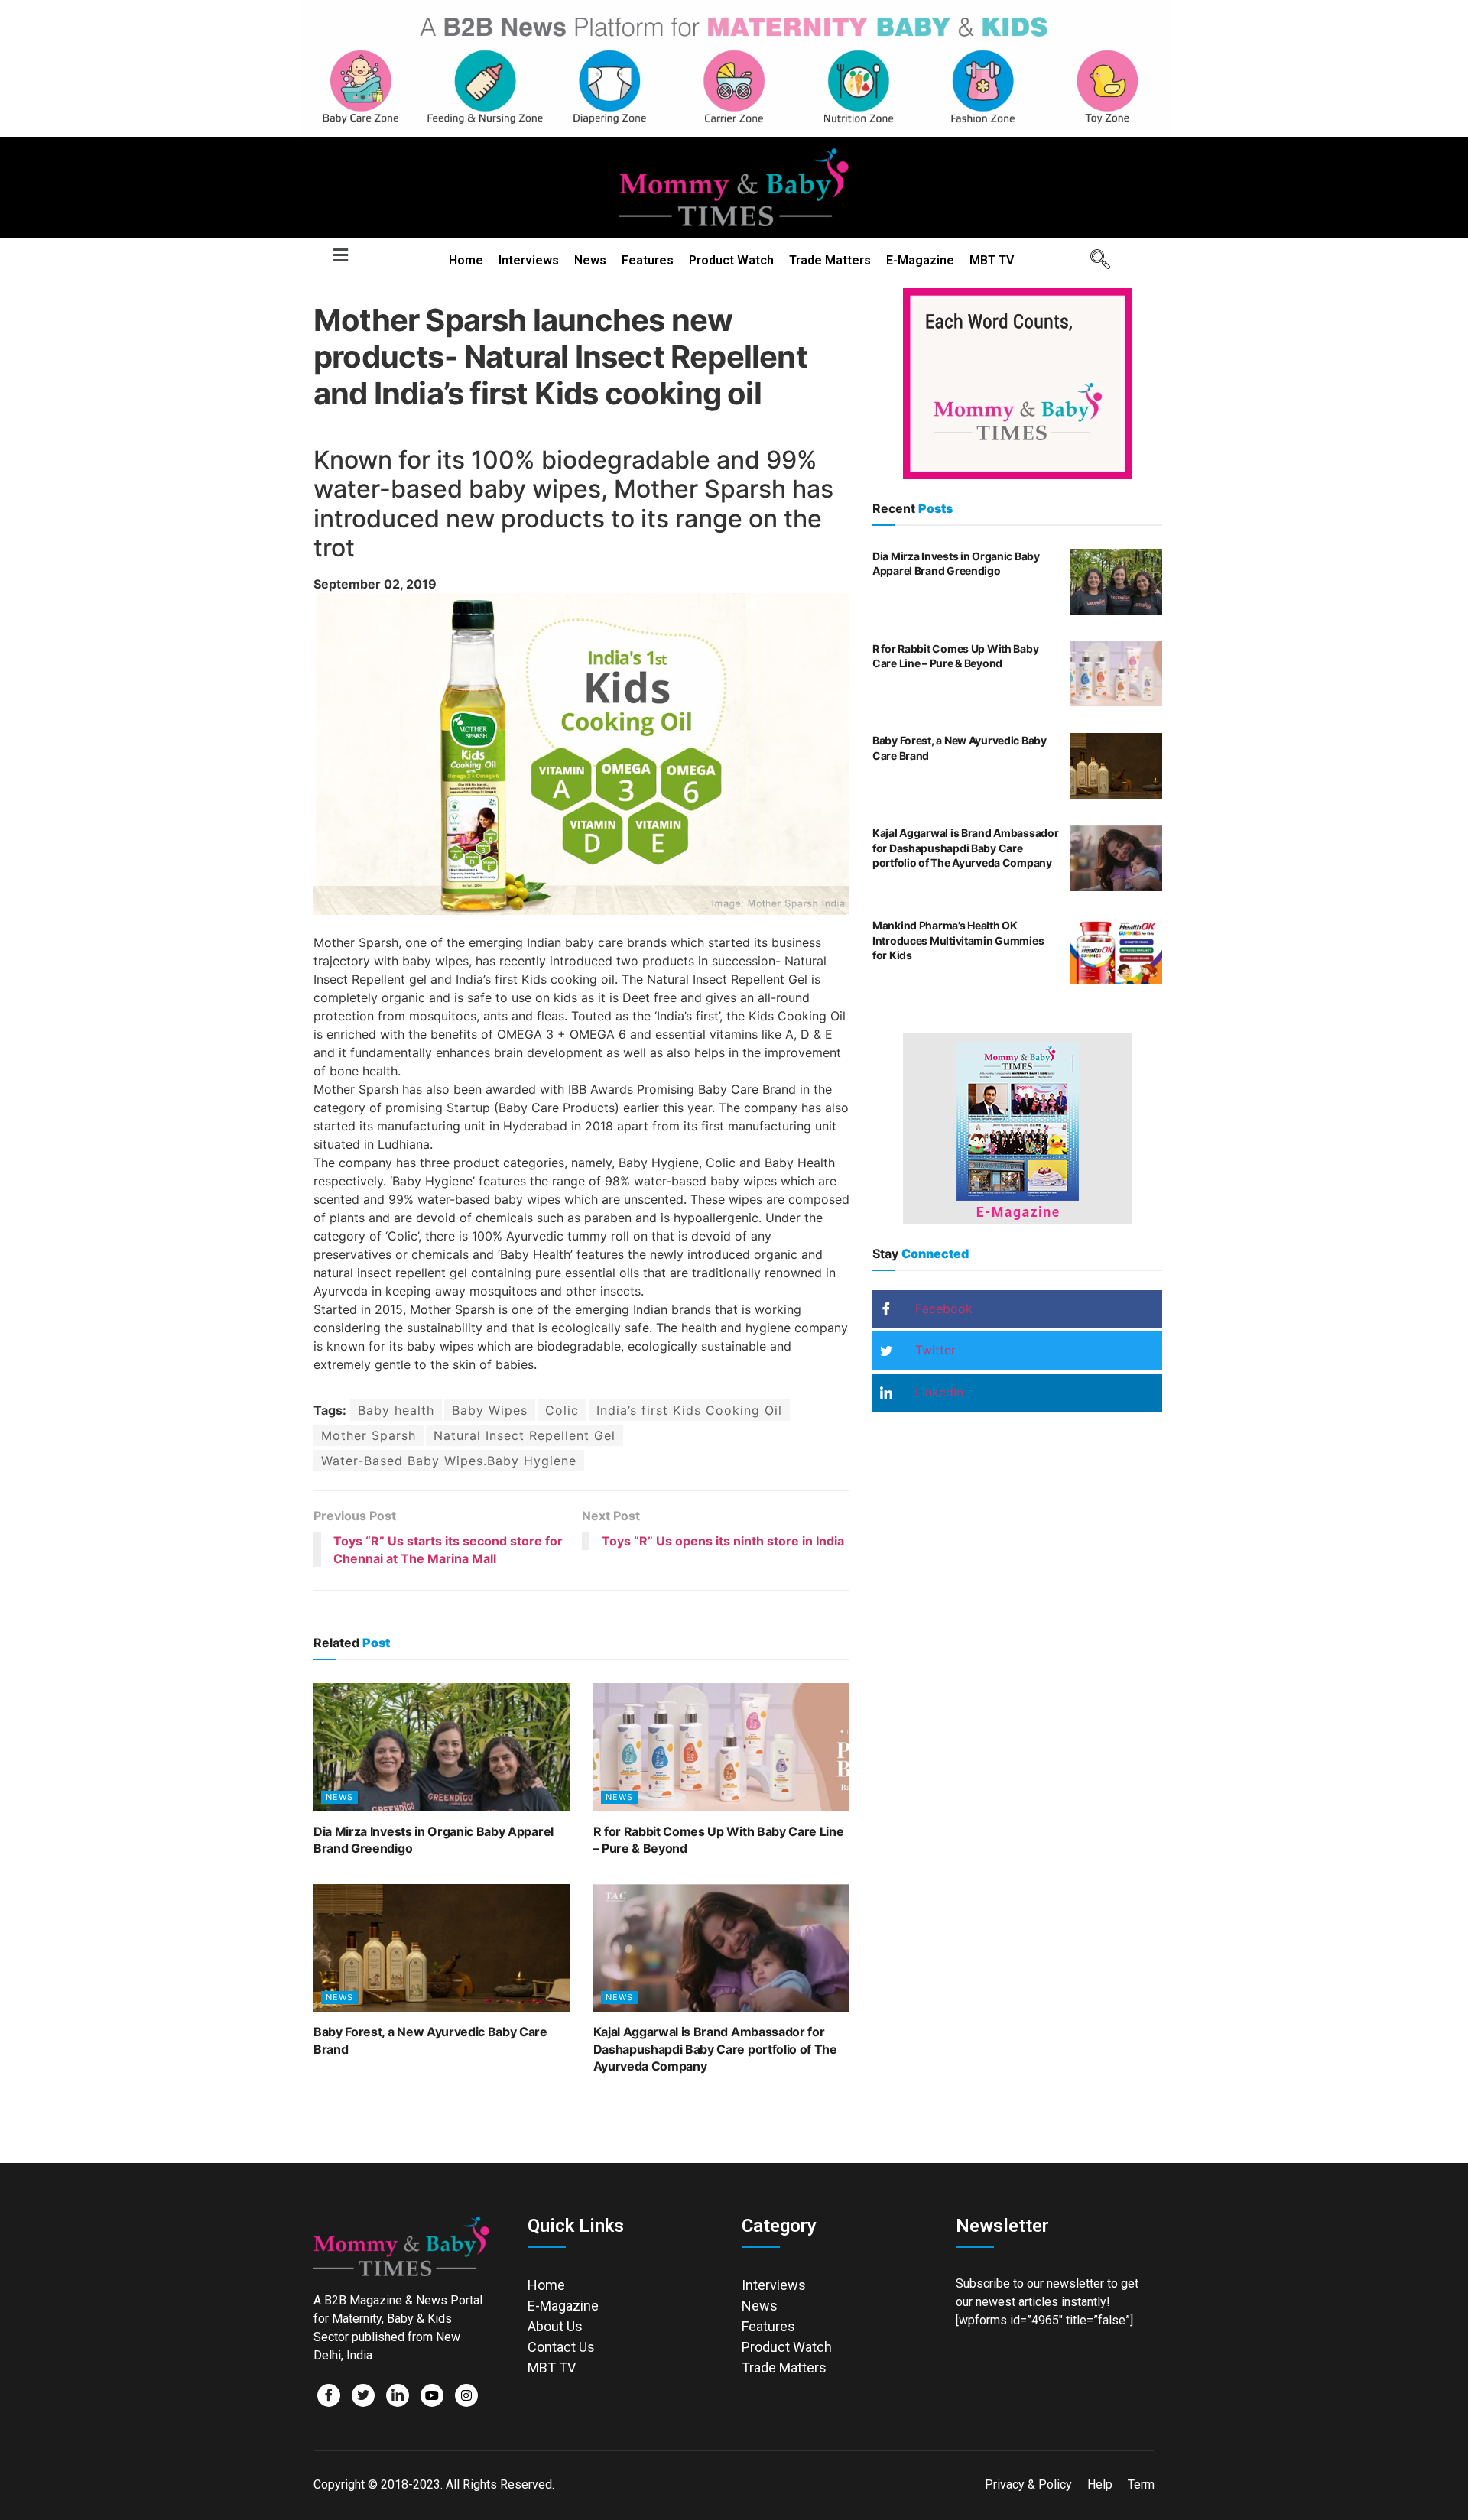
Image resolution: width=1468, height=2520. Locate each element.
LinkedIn (937, 1392)
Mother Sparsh (369, 1435)
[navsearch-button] (1095, 261)
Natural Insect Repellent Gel (525, 1435)
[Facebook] (329, 2395)
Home (466, 260)
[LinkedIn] (398, 2395)
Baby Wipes (490, 1410)
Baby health (396, 1410)
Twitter (934, 1350)
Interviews (529, 260)
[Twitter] (363, 2395)
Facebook (942, 1309)
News (590, 260)
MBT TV (992, 260)
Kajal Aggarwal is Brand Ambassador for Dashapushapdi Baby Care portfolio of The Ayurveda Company (715, 2049)
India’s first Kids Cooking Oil (689, 1410)
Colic (562, 1410)
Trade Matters (830, 260)
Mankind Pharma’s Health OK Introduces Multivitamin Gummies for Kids (958, 940)
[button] (340, 256)
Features (648, 260)
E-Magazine (920, 260)
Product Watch (731, 260)
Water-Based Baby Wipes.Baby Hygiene (449, 1461)
